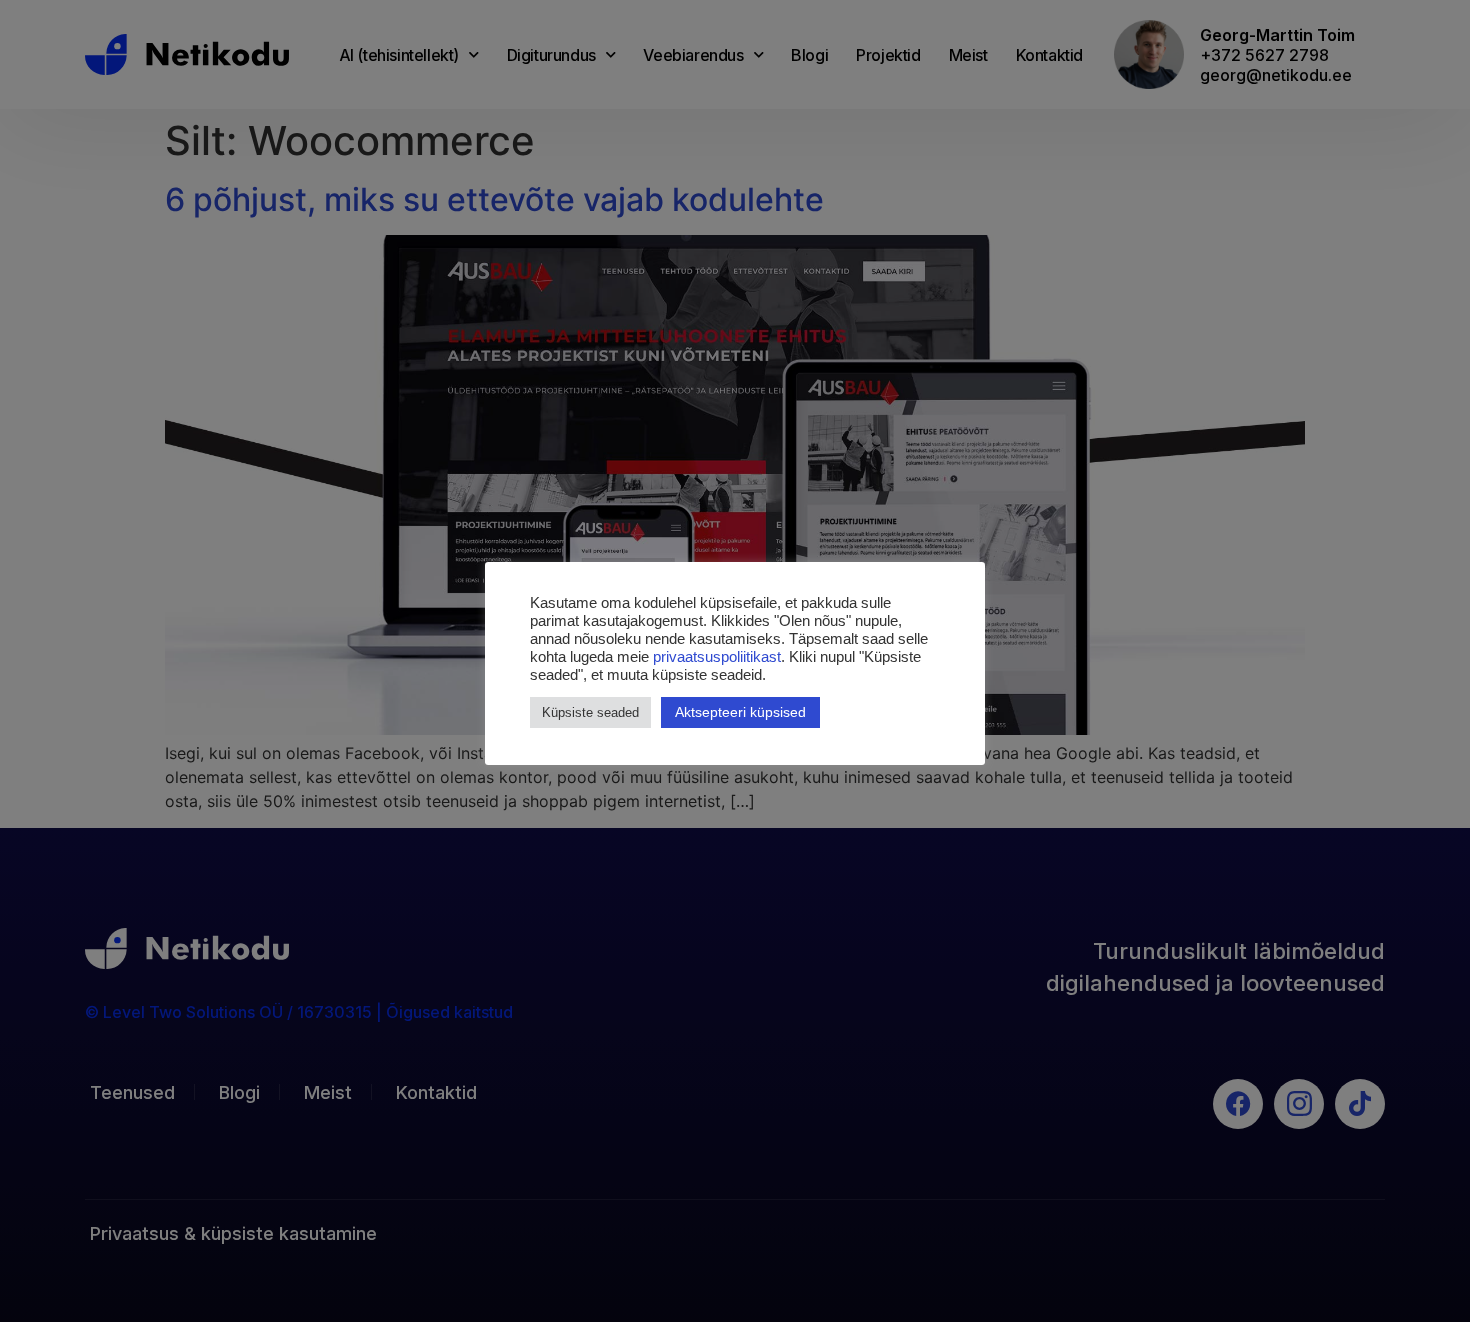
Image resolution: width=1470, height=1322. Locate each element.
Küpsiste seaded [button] (590, 712)
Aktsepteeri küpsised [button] (740, 712)
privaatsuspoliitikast (717, 657)
